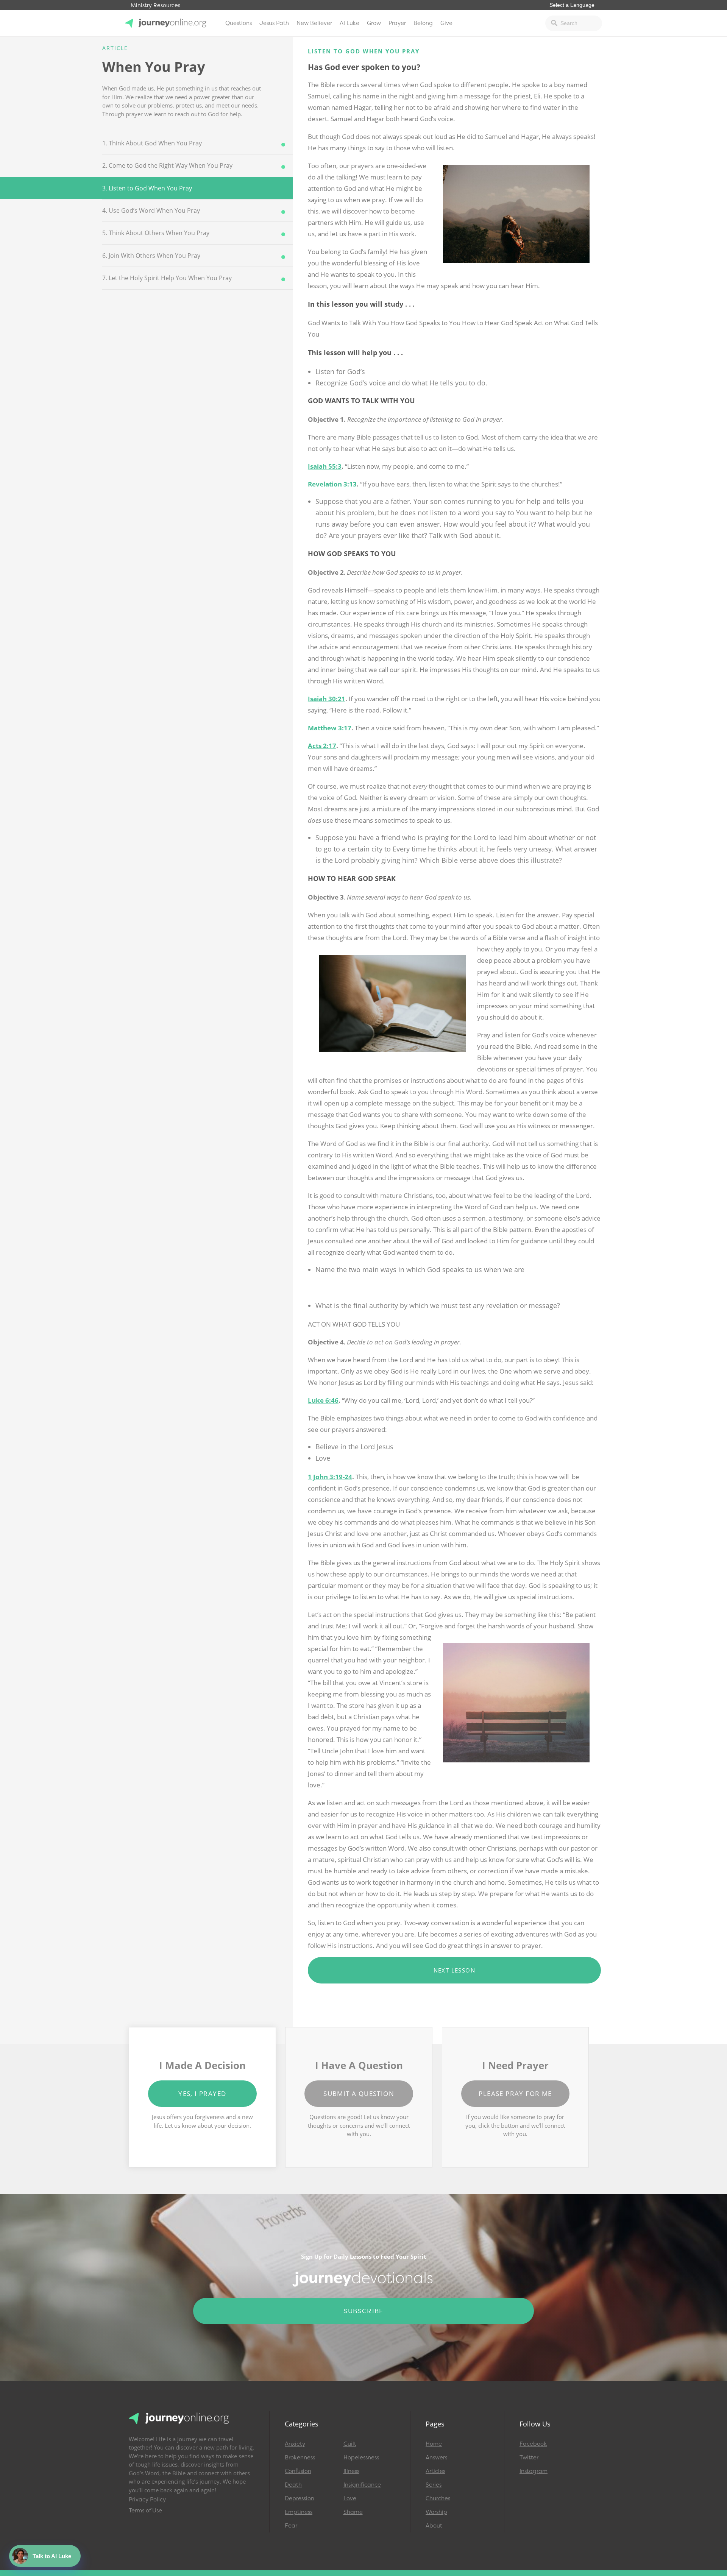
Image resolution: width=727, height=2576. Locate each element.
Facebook (533, 2444)
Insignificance (362, 2485)
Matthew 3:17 (330, 728)
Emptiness (299, 2512)
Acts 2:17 (322, 746)
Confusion (298, 2471)
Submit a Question (359, 2093)
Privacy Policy (147, 2500)
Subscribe (363, 2311)
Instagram (534, 2471)
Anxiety (295, 2444)
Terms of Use (145, 2511)
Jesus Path (274, 23)
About (434, 2526)
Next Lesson (454, 1970)
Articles (435, 2471)
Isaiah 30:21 (327, 699)
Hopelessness (361, 2457)
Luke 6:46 (323, 1400)
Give (446, 23)
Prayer (397, 23)
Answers (436, 2457)
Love (350, 2498)
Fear (291, 2526)
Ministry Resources (155, 5)
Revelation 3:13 (332, 484)
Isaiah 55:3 (325, 466)
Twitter (529, 2457)
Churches (438, 2498)
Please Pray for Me (515, 2093)
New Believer (314, 23)
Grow (374, 23)
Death (293, 2485)
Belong (423, 23)
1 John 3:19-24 (330, 1477)
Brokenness (300, 2457)
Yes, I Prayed (202, 2093)
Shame (353, 2512)
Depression (300, 2498)
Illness (351, 2471)
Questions (239, 23)
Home (434, 2444)
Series (434, 2485)
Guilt (350, 2444)
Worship (436, 2512)
